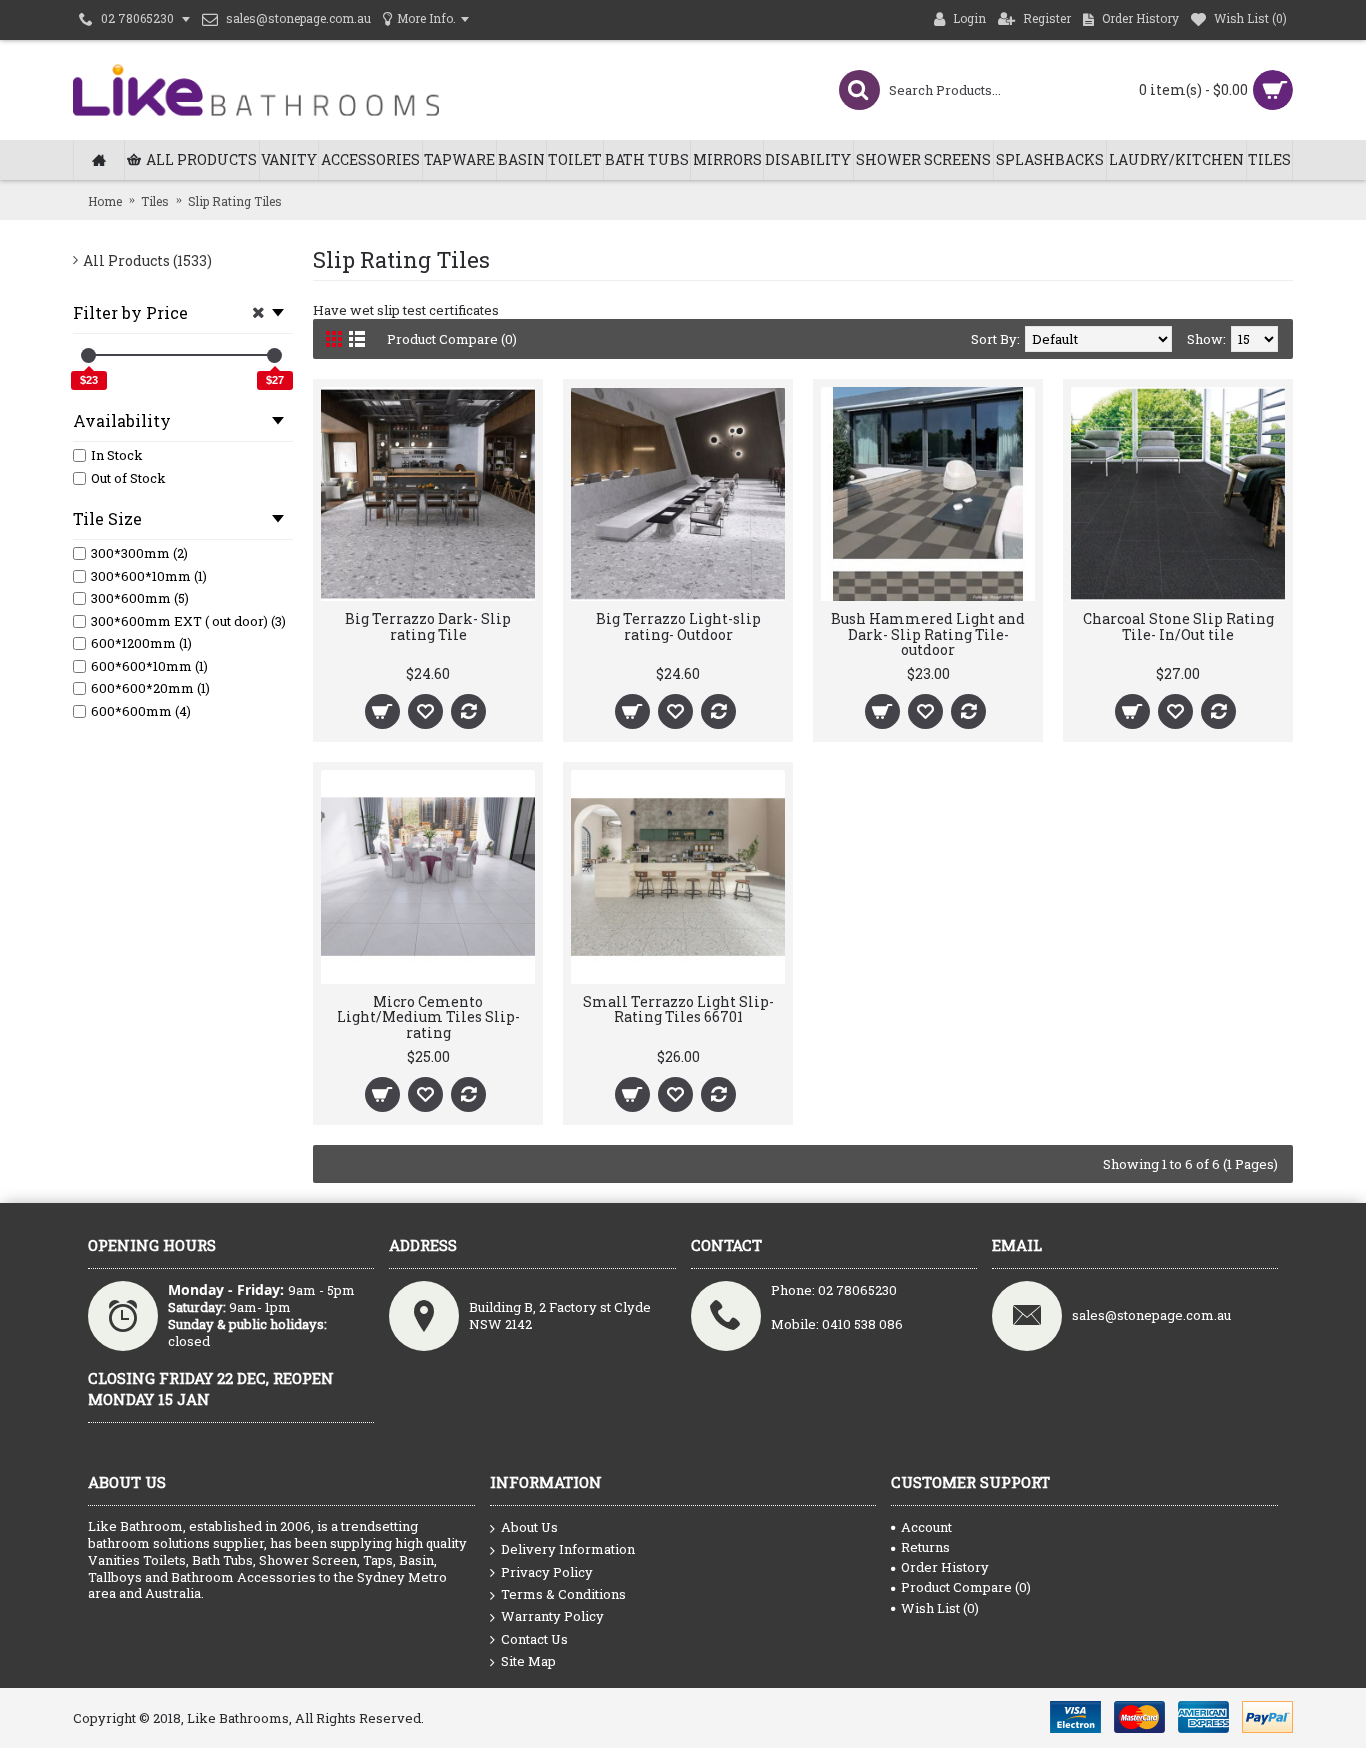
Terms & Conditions (563, 1594)
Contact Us (534, 1639)
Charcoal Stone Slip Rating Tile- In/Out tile (1178, 626)
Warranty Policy (552, 1616)
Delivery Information (568, 1549)
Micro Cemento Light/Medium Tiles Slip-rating (428, 1017)
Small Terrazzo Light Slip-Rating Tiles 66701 (678, 1009)
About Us (529, 1527)
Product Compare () (966, 1587)
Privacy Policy (547, 1572)
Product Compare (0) (452, 339)
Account (926, 1527)
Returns (925, 1547)
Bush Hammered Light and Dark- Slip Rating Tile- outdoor (928, 634)
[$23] (88, 355)
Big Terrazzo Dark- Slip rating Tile (428, 626)
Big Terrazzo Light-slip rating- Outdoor (678, 626)
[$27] (274, 355)
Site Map (528, 1661)
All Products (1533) (147, 260)
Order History (945, 1567)
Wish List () (940, 1608)
